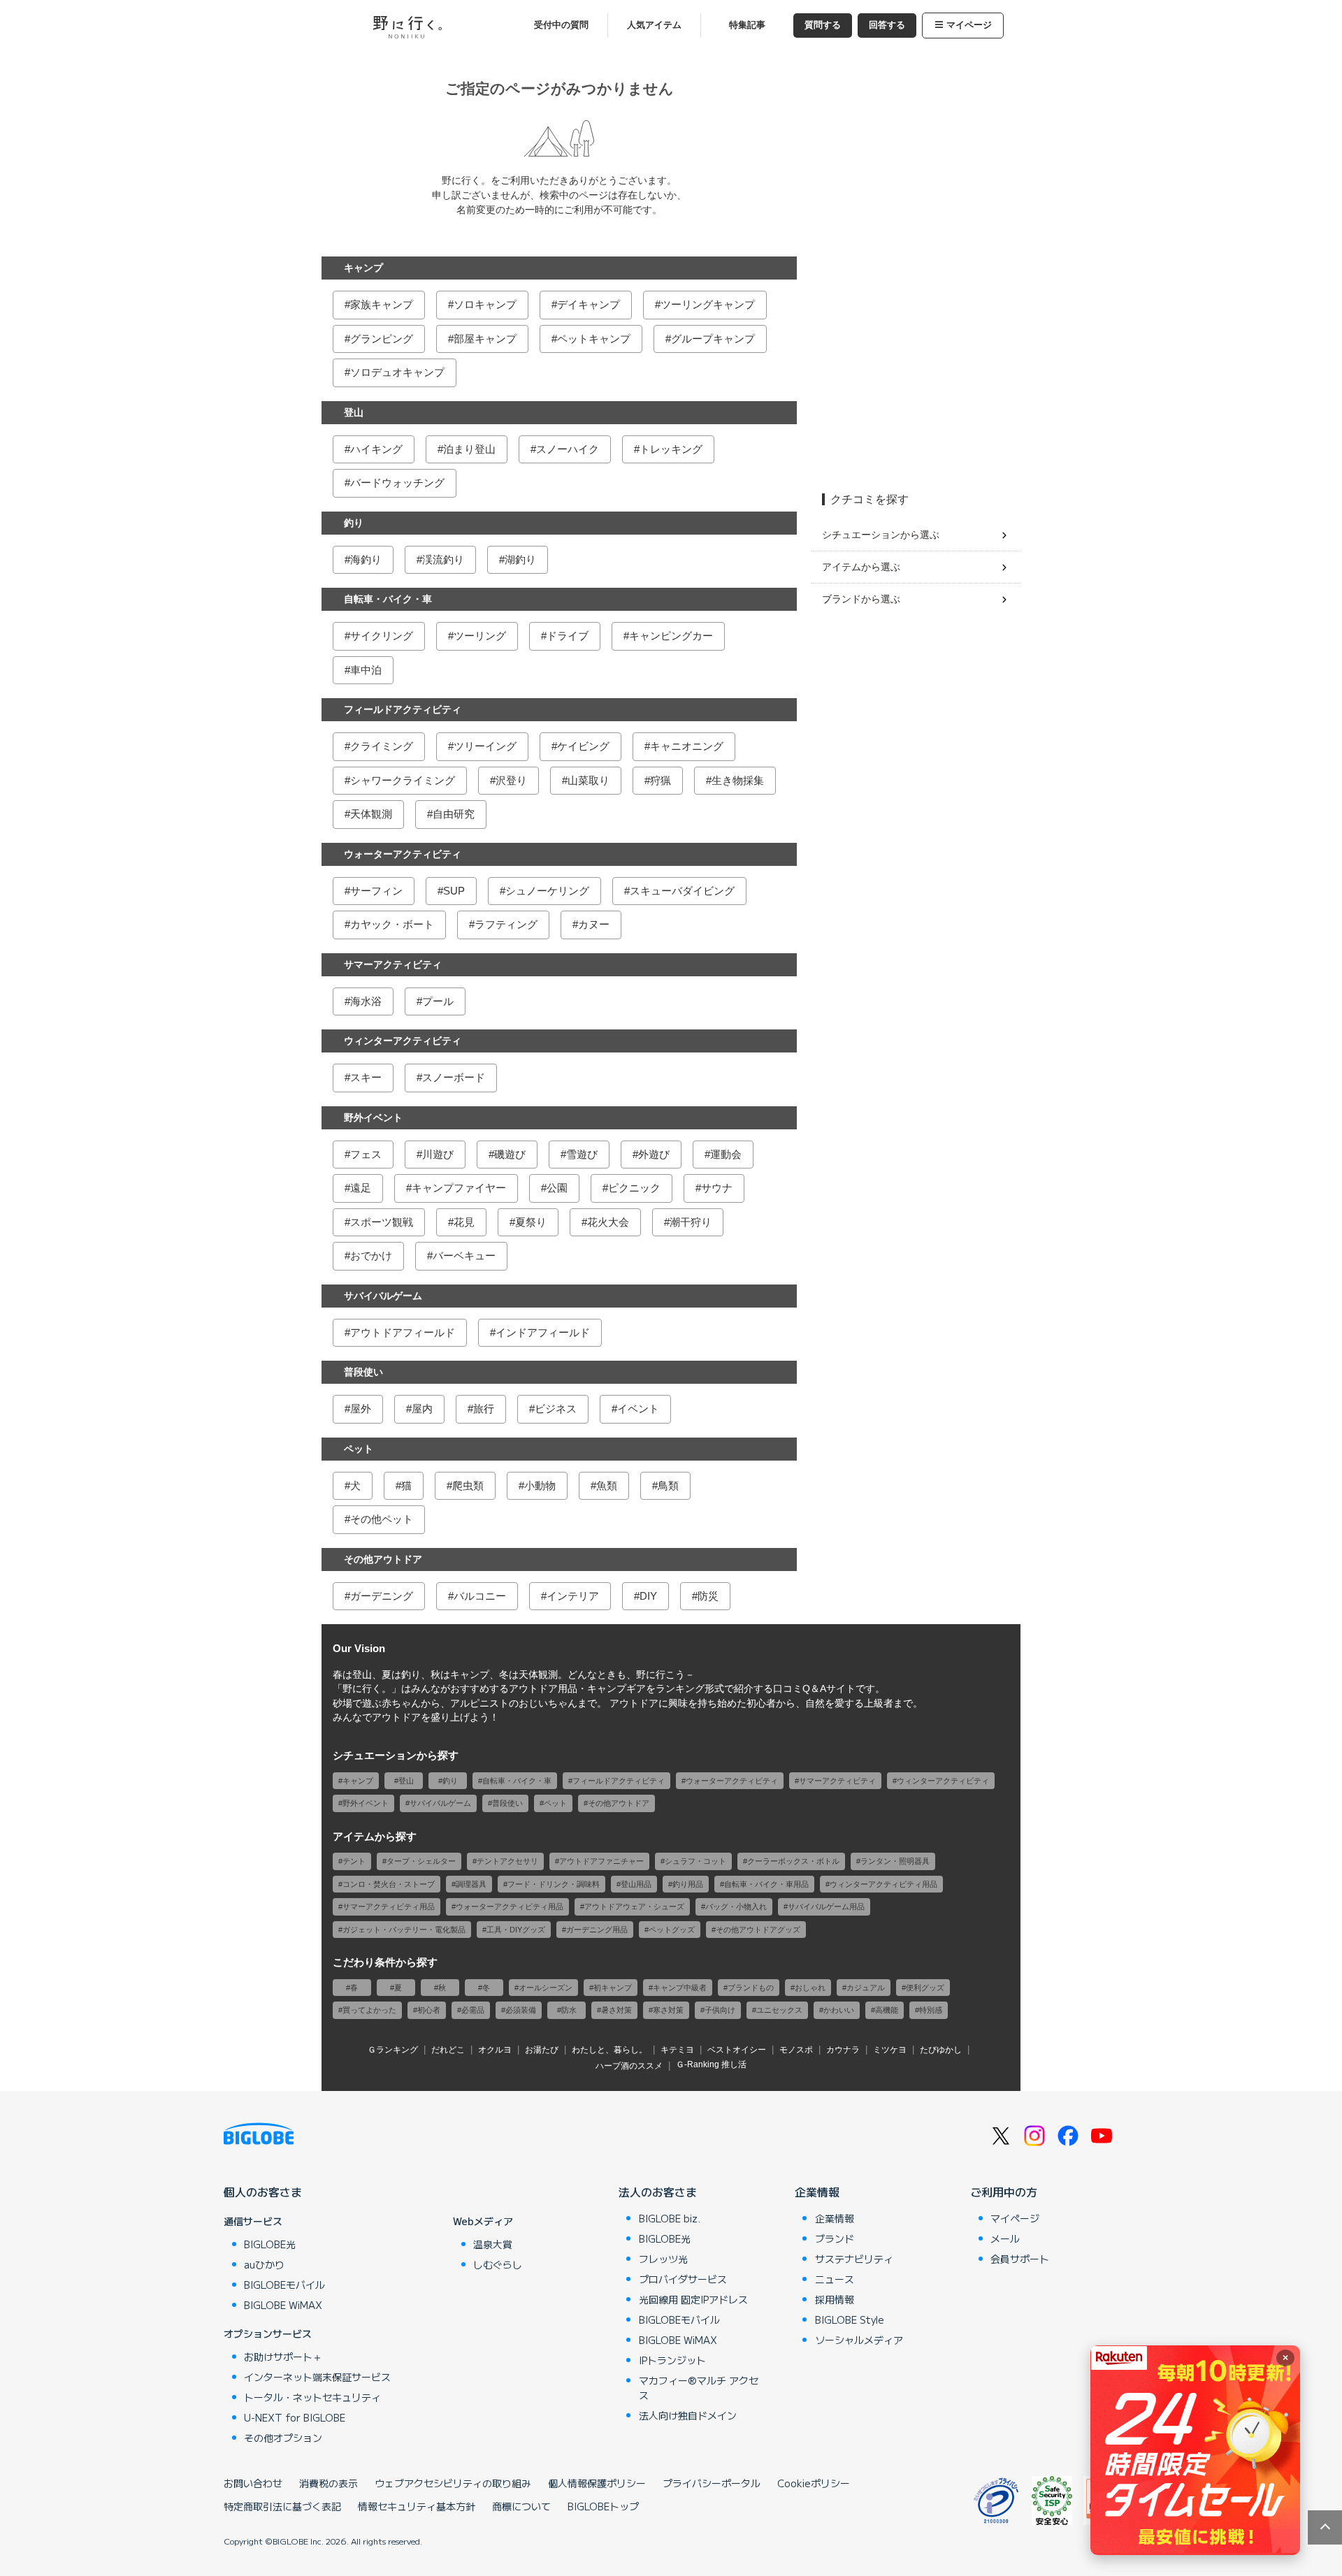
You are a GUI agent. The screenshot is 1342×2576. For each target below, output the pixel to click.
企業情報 (817, 2192)
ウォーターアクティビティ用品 (510, 1906)
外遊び (654, 1154)
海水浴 (366, 1001)
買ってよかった (369, 2010)
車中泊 (366, 670)
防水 (569, 2010)
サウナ (717, 1188)
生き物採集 (738, 780)
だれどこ (448, 2050)
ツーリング (480, 636)
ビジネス (556, 1409)
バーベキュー (464, 1256)
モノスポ (796, 2050)
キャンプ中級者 (680, 1988)
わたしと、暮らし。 (609, 2050)
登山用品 (636, 1884)
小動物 (540, 1485)
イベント (638, 1409)
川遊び (438, 1154)
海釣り (366, 559)
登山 (354, 412)
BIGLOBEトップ (603, 2506)
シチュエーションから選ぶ (881, 535)
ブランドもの (751, 1988)
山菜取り (589, 780)
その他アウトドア (383, 1559)
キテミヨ (677, 2050)
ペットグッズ (672, 1930)
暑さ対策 (616, 2010)
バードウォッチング (397, 483)
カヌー (594, 924)
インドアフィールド (543, 1332)
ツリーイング (485, 746)
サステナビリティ (854, 2259)
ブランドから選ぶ (861, 599)
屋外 (361, 1409)
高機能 (887, 2010)
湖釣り (520, 559)
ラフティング (506, 924)
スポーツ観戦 (382, 1222)
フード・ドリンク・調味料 (554, 1884)
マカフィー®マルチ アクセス (699, 2388)
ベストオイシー (737, 2050)
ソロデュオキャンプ (397, 372)
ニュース (835, 2279)
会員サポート (1020, 2259)
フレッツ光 (663, 2259)
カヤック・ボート (392, 924)
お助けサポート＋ (283, 2357)
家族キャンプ (382, 304)
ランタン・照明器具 (895, 1861)
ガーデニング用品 (597, 1930)
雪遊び (582, 1154)
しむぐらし (498, 2264)
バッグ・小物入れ (736, 1906)
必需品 (473, 2010)
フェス (366, 1154)
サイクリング (382, 636)
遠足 (361, 1188)
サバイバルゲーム (383, 1296)
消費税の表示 (329, 2483)
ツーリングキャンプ (708, 304)
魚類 (607, 1485)
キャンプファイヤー (459, 1188)
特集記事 (747, 25)
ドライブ (568, 636)
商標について (521, 2506)
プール (438, 1001)
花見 (464, 1222)
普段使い (363, 1372)
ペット (359, 1449)
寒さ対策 (668, 2010)
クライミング (382, 746)
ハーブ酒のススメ (629, 2066)
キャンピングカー (671, 636)
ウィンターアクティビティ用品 (883, 1884)
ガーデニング (382, 1596)
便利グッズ (925, 1988)
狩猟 (661, 780)
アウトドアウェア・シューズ (634, 1906)
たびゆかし (941, 2050)
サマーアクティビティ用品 (389, 1906)
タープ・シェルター (421, 1861)
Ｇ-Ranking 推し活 (711, 2064)
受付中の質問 (561, 25)
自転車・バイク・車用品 (766, 1884)
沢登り (511, 780)
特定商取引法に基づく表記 (282, 2506)
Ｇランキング (393, 2050)
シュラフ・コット (695, 1861)
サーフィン (376, 891)
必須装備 (521, 2010)
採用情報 (835, 2299)
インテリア (573, 1596)
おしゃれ (810, 1988)
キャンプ (363, 268)
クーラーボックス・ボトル (793, 1861)
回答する (887, 25)
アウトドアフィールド (403, 1332)
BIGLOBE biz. (670, 2218)
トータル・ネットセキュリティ (312, 2397)
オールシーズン (546, 1988)
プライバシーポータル (712, 2483)
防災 (708, 1596)
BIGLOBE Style (850, 2320)
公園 (557, 1188)
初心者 (429, 2010)
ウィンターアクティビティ (403, 1041)
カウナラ (843, 2050)
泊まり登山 (469, 449)
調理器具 (471, 1884)
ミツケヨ (890, 2050)
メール (1005, 2238)
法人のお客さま (658, 2192)
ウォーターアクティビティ (403, 854)
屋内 (422, 1409)
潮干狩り (691, 1222)
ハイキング (376, 449)
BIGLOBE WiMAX (283, 2305)
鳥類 (668, 1485)
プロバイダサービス (683, 2279)
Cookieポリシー (814, 2483)
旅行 (484, 1409)
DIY (648, 1596)
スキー (366, 1077)
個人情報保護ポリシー (597, 2483)
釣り (354, 523)
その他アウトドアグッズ (758, 1930)
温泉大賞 (493, 2244)
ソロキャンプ (485, 304)
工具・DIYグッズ (516, 1930)
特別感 (931, 2010)
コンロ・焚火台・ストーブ (389, 1884)
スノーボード (454, 1077)
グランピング (382, 339)
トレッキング (671, 449)
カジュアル (866, 1988)
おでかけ (371, 1256)
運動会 (726, 1154)
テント (354, 1861)
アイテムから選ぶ (861, 567)
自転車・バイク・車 (388, 599)
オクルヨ (495, 2050)
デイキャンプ (589, 304)
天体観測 (371, 814)
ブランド (835, 2238)
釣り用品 (688, 1884)
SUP (454, 891)
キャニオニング (687, 746)
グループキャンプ (713, 339)
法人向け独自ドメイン (688, 2415)
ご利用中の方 (1004, 2192)
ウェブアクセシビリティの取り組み (453, 2483)
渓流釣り (443, 559)
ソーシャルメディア (859, 2340)
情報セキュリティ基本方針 (417, 2506)
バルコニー (480, 1596)
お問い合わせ (253, 2483)
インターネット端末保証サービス (317, 2377)
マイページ (969, 25)
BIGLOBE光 (270, 2244)
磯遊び (510, 1154)
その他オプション (283, 2438)
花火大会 (608, 1222)
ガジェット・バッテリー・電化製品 (404, 1930)
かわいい (839, 2010)
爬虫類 (468, 1485)
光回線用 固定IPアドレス (693, 2299)
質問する (823, 25)
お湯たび (542, 2050)
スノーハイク (568, 449)
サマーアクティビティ (393, 964)
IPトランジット (672, 2360)
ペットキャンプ (594, 339)
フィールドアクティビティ (403, 709)
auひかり (264, 2264)
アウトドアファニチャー (601, 1861)
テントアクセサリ (507, 1861)
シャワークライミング (403, 780)
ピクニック (634, 1188)
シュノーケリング (547, 891)
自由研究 (454, 814)
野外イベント (373, 1117)
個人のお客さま (263, 2192)
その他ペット (382, 1519)
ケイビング (583, 746)
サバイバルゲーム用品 (826, 1906)
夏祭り (531, 1222)
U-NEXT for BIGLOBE (295, 2417)
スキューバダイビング (682, 891)
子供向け (720, 2010)
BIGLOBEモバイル (284, 2285)
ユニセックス (779, 2010)
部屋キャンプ (485, 339)
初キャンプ (613, 1988)
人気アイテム (654, 25)
